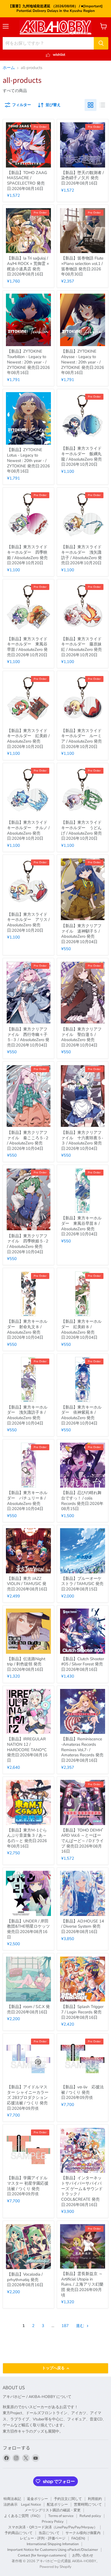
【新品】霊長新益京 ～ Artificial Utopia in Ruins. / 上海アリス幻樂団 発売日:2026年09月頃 (82, 2284)
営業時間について (88, 2505)
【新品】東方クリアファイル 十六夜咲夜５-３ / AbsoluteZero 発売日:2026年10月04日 (82, 1141)
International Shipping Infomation (53, 2544)
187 (65, 2326)
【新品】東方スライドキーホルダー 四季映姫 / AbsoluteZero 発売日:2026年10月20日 (27, 555)
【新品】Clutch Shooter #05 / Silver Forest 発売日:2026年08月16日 (83, 1664)
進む (81, 2326)
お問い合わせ (83, 2555)
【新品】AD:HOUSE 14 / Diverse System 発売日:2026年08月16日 (83, 1926)
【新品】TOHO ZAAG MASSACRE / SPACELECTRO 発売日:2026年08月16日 (27, 181)
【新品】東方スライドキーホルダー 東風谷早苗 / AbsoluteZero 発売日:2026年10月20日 (27, 647)
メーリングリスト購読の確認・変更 (53, 2510)
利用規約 (95, 2499)
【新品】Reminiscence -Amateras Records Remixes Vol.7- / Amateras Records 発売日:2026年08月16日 (82, 1750)
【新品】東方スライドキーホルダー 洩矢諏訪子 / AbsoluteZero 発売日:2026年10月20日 (81, 555)
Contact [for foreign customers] (42, 2555)
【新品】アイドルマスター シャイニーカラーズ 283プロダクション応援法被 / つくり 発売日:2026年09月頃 (28, 2098)
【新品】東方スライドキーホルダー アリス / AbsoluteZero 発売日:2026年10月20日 (28, 922)
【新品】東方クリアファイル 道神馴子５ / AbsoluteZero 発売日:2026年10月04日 (81, 934)
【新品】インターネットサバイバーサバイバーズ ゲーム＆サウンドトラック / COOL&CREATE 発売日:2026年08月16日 (82, 2191)
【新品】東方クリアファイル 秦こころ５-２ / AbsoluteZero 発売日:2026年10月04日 (28, 1141)
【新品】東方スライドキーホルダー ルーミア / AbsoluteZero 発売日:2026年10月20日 (81, 739)
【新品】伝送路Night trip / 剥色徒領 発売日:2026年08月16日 (26, 1664)
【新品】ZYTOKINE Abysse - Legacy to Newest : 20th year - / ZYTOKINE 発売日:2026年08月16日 (83, 362)
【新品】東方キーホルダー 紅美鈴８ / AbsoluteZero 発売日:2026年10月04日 (81, 1329)
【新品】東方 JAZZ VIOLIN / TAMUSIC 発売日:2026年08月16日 (27, 1584)
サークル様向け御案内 (83, 2533)
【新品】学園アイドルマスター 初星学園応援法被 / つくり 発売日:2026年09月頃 (28, 2186)
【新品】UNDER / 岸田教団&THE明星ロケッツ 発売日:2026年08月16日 (28, 1929)
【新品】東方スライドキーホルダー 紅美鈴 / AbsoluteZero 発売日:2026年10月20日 (28, 739)
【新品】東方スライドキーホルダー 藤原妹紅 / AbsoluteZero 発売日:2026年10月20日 (81, 647)
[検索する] (101, 43)
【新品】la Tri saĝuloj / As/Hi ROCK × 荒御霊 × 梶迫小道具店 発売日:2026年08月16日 (28, 266)
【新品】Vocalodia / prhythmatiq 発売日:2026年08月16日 (25, 2280)
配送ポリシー (57, 2505)
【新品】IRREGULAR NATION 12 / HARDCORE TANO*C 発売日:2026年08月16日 (27, 1750)
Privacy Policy (53, 2522)
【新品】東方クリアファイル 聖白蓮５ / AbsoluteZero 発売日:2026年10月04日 (81, 1037)
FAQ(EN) (78, 2538)
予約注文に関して (68, 2499)
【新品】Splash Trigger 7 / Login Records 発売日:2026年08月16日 (82, 2012)
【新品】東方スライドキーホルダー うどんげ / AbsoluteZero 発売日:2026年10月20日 (81, 830)
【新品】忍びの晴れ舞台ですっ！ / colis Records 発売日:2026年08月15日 (82, 1501)
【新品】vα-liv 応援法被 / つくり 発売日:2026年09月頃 (82, 2092)
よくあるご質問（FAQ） (23, 2516)
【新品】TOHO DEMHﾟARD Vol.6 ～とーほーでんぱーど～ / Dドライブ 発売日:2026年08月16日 (83, 1841)
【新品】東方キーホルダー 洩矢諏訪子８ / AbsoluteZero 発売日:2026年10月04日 (27, 1415)
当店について (49, 2533)
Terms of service (61, 2516)
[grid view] (91, 105)
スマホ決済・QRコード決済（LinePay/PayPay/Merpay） (53, 2527)
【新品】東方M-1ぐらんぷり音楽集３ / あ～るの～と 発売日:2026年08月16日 (27, 1838)
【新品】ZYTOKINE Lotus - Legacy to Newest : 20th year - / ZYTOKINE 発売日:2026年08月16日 (28, 460)
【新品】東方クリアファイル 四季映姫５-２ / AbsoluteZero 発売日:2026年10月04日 (28, 1244)
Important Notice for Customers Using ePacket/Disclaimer (53, 2550)
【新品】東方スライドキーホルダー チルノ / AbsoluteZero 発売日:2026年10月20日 (28, 830)
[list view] (102, 105)
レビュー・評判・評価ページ (43, 2538)
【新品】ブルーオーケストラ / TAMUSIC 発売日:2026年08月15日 (82, 1584)
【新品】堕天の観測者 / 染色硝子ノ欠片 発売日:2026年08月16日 (82, 178)
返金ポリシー (37, 2499)
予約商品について (19, 2533)
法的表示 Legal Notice (22, 2505)
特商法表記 (12, 2499)
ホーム (9, 68)
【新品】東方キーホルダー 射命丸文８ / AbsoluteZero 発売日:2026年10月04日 (27, 1329)
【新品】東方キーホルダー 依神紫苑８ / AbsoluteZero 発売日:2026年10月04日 (81, 1415)
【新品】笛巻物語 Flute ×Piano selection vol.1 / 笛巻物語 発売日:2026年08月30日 (82, 266)
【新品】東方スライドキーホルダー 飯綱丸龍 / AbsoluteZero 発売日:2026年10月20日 (81, 456)
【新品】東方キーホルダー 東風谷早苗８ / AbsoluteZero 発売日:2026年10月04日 (81, 1226)
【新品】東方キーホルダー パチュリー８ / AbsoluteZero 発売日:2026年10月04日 (27, 1501)
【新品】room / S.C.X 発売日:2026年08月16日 (28, 2009)
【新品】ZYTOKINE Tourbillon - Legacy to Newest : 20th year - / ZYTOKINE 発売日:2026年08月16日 (28, 362)
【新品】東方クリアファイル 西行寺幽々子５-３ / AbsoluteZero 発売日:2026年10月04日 (28, 1037)
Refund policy (90, 2516)
